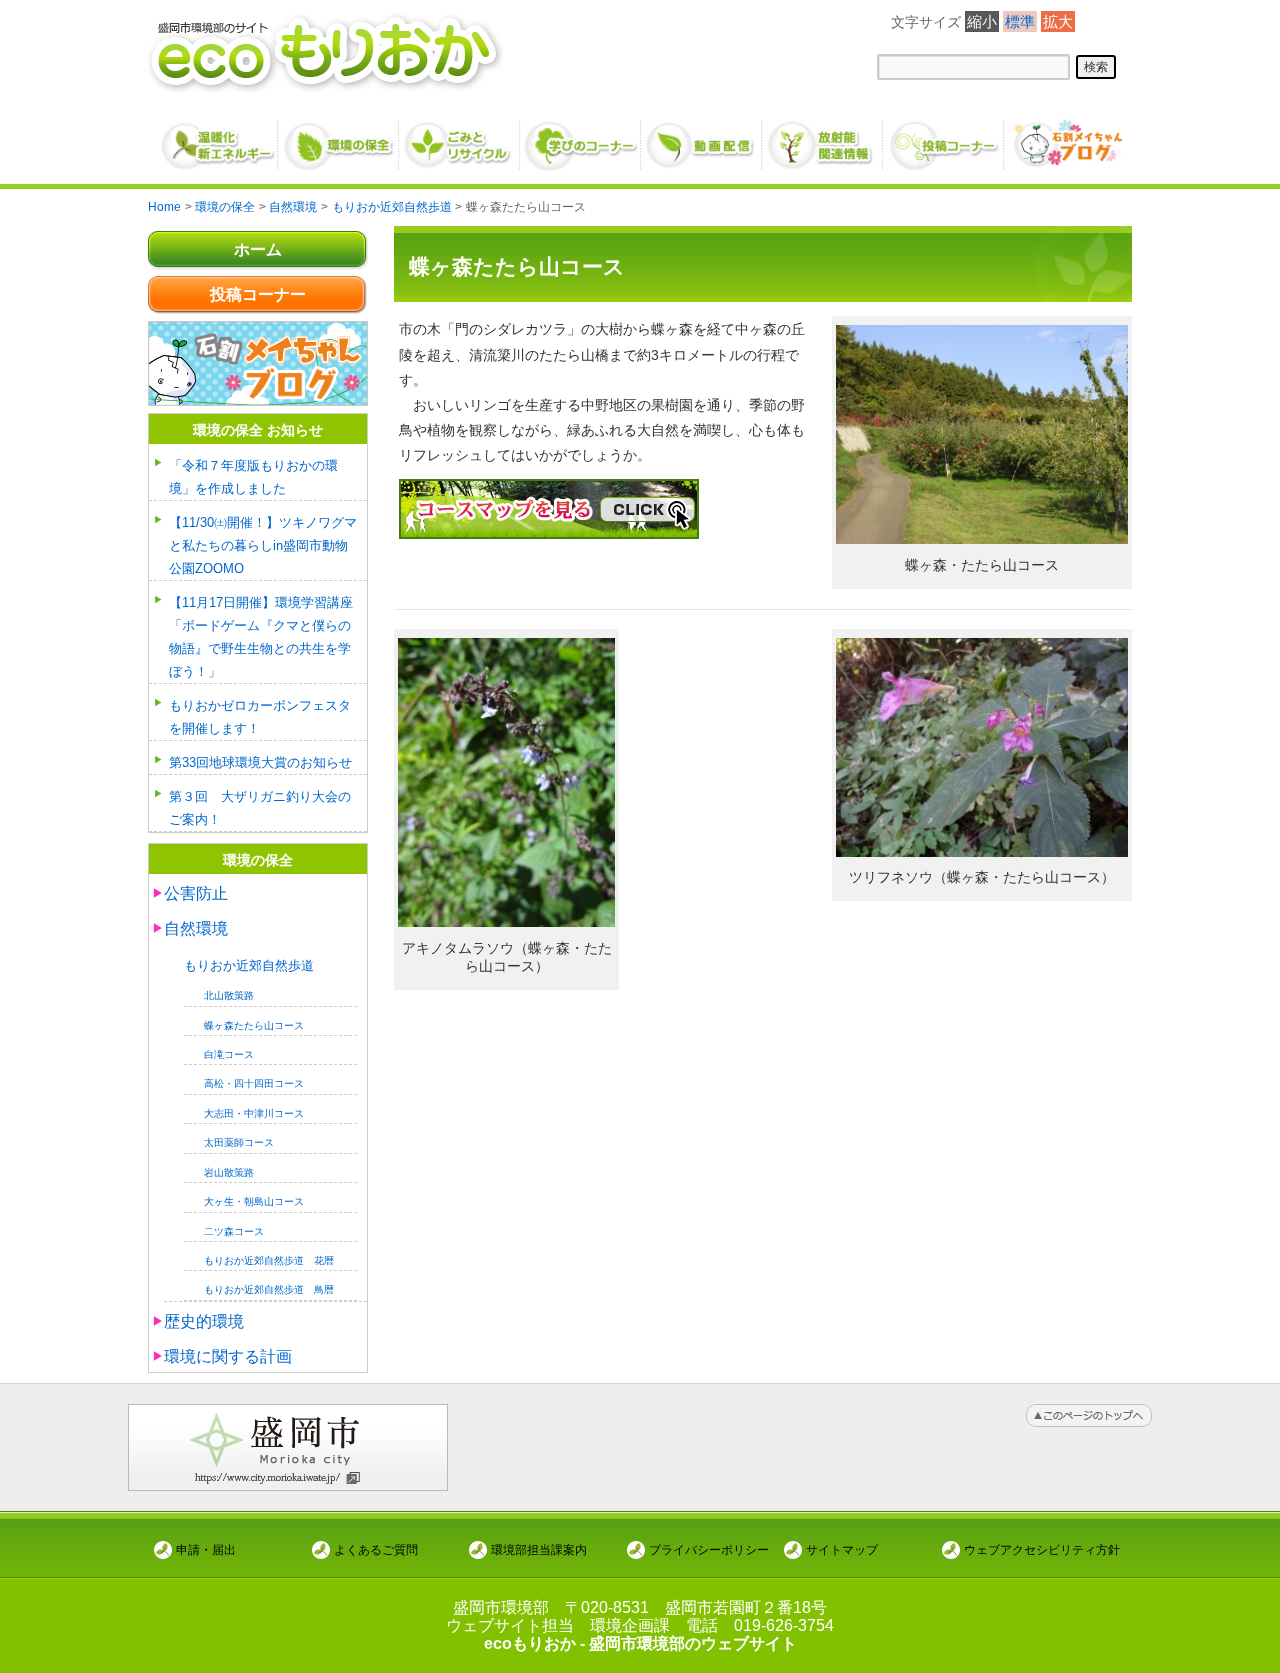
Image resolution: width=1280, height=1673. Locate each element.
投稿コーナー (258, 294)
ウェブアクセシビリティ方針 (1042, 1549)
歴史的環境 (204, 1321)
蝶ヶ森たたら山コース (254, 1025)
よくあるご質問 (376, 1549)
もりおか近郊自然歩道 (249, 965)
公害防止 (196, 893)
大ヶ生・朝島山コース (254, 1201)
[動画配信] (702, 137)
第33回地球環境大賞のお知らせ (260, 762)
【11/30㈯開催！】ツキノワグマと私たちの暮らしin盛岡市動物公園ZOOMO (263, 545)
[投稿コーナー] (944, 137)
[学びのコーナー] (581, 137)
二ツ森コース (234, 1231)
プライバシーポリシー (709, 1549)
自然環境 (196, 928)
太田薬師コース (239, 1142)
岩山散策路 (229, 1172)
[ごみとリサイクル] (460, 137)
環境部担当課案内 (539, 1549)
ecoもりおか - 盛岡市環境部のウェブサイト (640, 1643)
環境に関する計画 (228, 1356)
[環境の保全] (339, 137)
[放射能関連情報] (823, 137)
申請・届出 (206, 1549)
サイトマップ (842, 1549)
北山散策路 (229, 995)
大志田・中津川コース (254, 1113)
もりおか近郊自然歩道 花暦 (269, 1260)
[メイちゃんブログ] (1065, 137)
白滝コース (229, 1054)
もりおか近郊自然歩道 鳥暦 (269, 1289)
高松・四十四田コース (254, 1083)
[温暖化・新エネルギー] (218, 138)
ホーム (258, 249)
